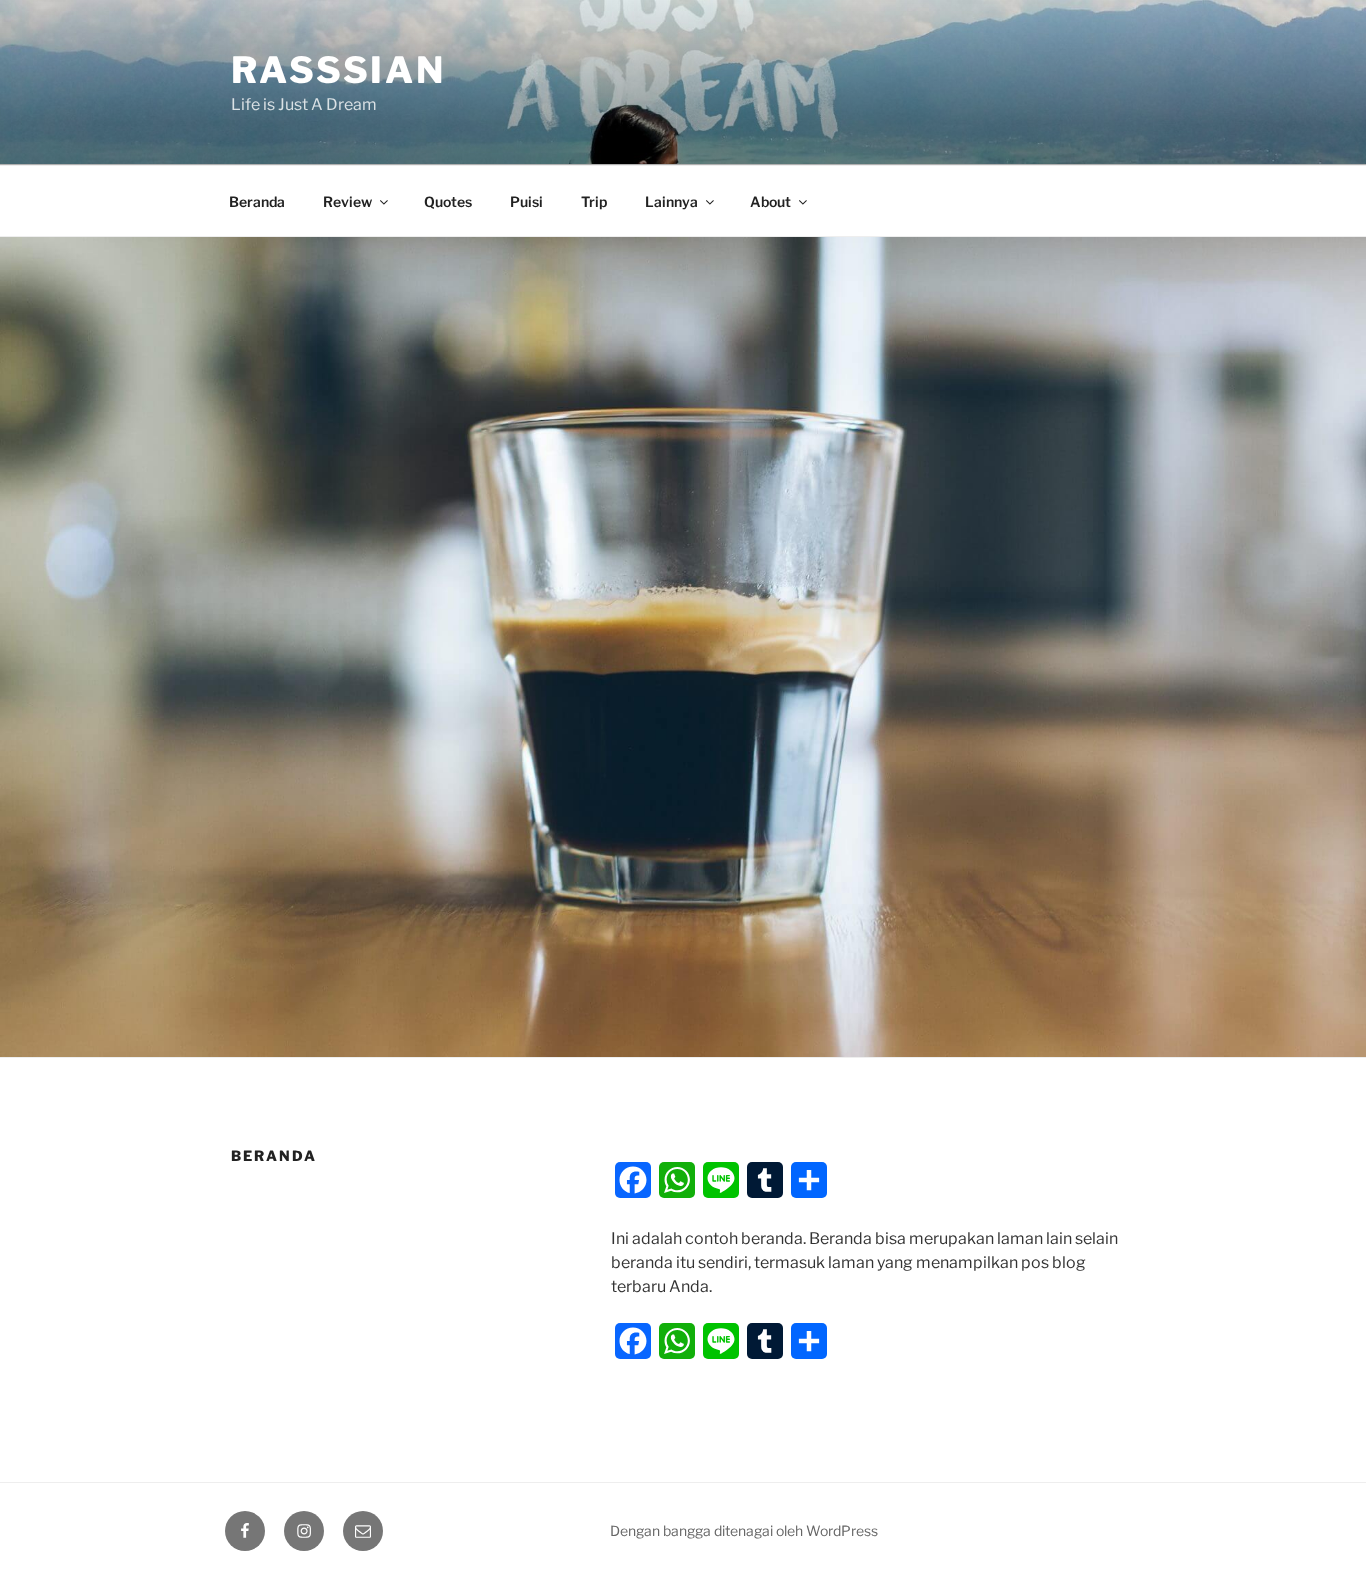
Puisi (526, 201)
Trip (594, 201)
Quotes (448, 201)
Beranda (257, 201)
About (770, 201)
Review (347, 201)
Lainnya (671, 201)
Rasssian (338, 70)
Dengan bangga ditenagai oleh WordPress (744, 1530)
